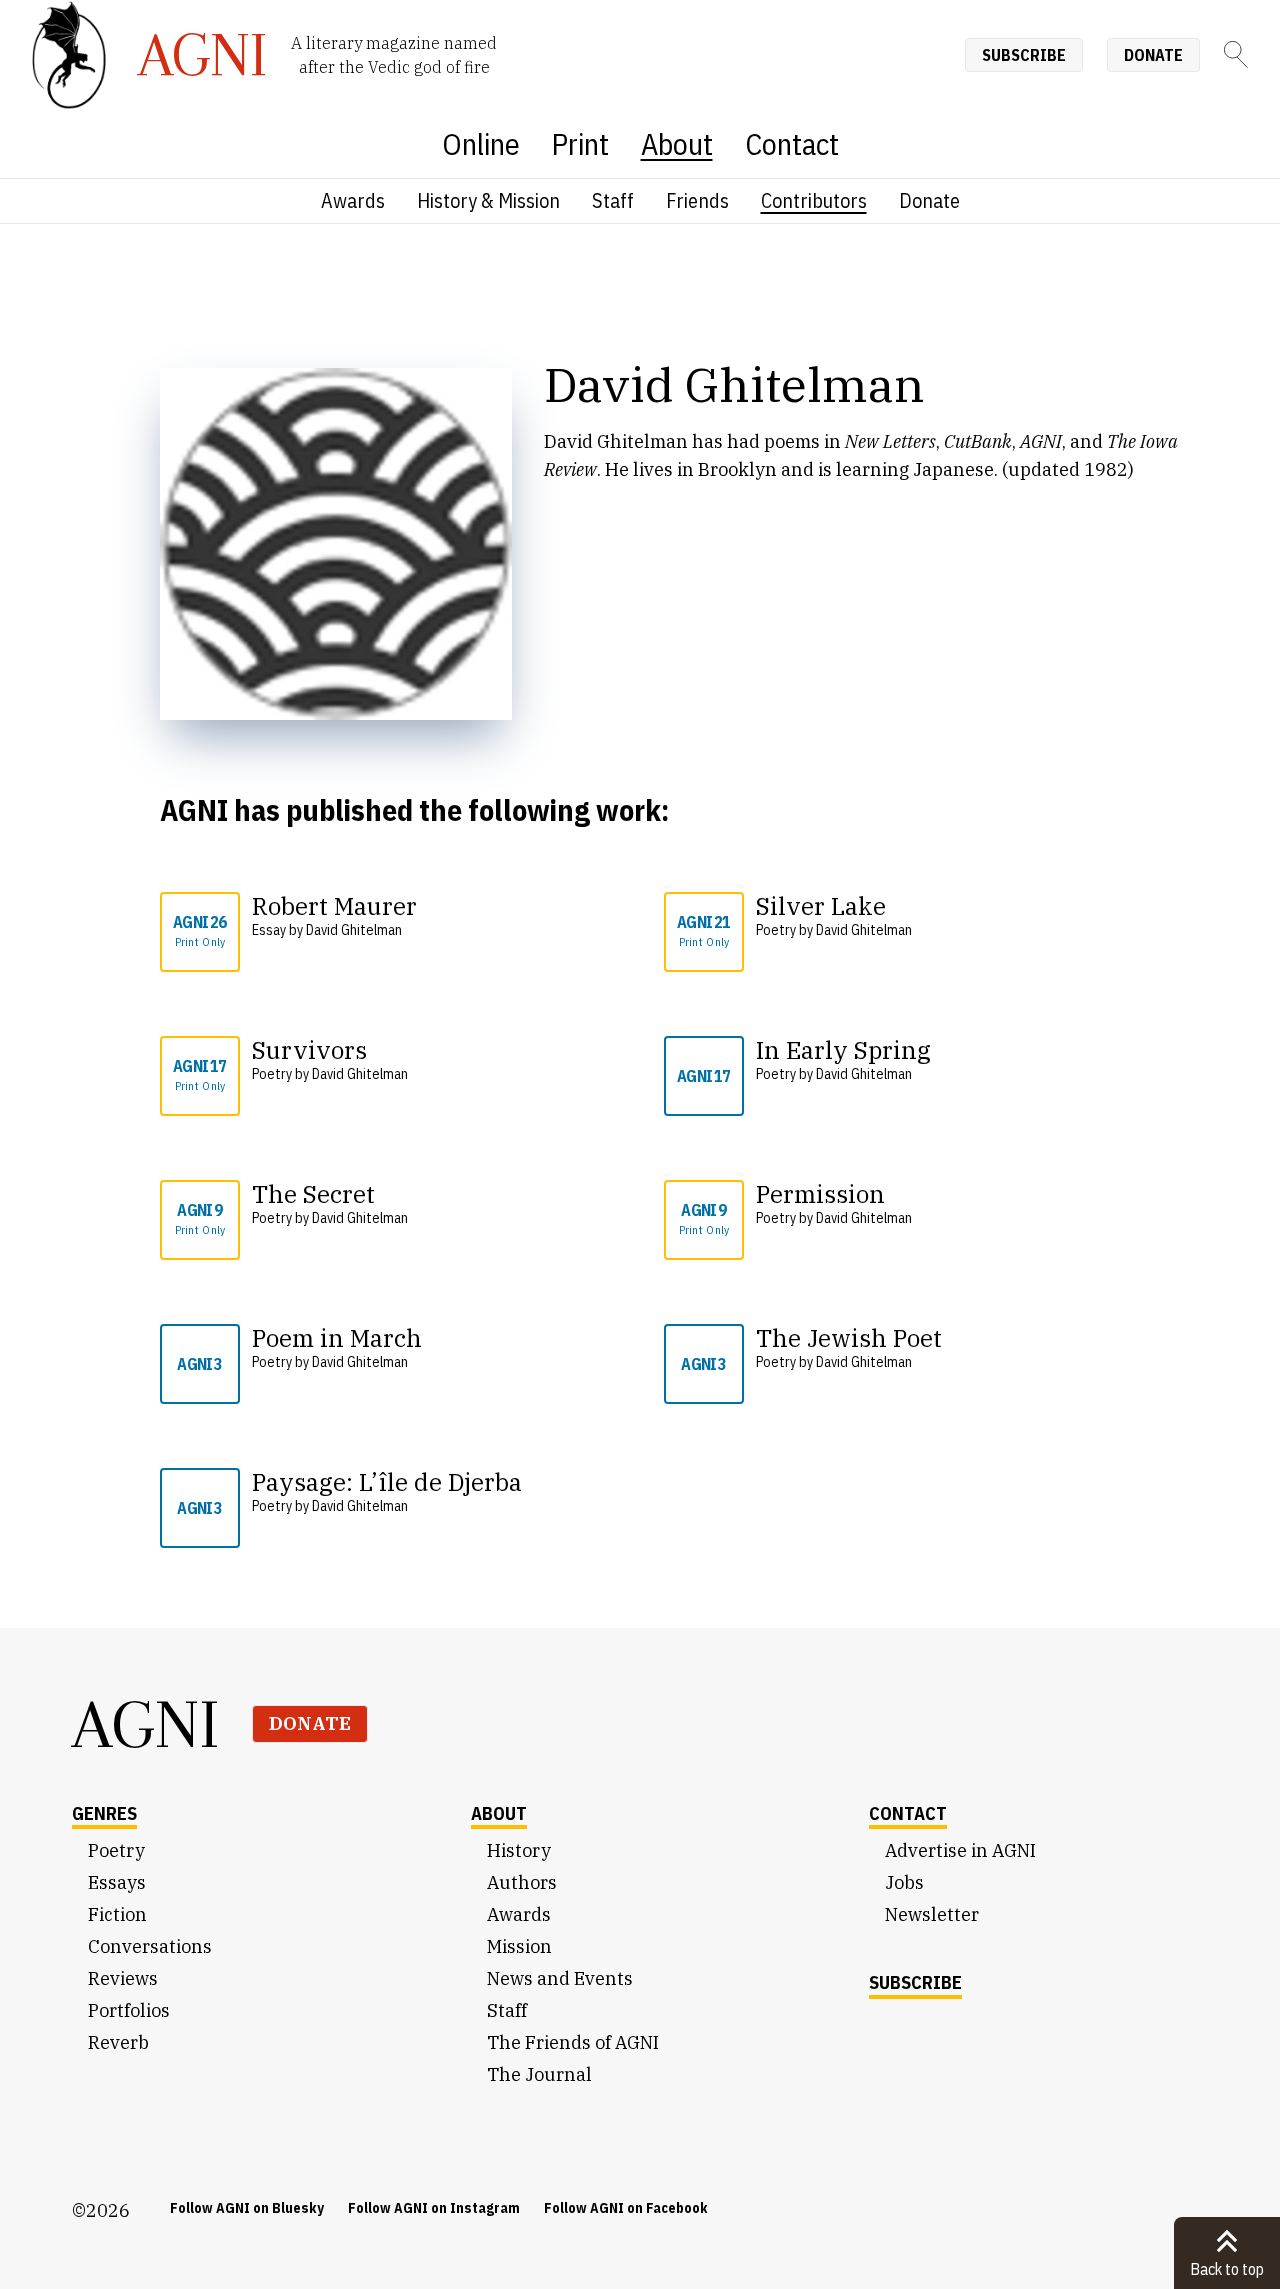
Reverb (118, 2042)
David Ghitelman (354, 930)
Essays (117, 1882)
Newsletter (932, 1914)
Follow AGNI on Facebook (626, 2208)
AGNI (146, 1724)
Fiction (117, 1914)
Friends (697, 200)
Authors (522, 1882)
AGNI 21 (703, 930)
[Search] (1236, 54)
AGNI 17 (199, 1074)
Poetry (116, 1850)
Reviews (123, 1978)
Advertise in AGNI (960, 1850)
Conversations (150, 1946)
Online (481, 143)
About (677, 143)
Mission (519, 1946)
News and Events (560, 1978)
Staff (613, 200)
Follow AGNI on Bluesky (247, 2208)
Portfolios (129, 2010)
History (519, 1850)
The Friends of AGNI (573, 2042)
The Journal (539, 2074)
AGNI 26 (199, 930)
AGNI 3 (199, 1364)
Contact (792, 143)
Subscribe (1024, 55)
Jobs (904, 1882)
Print (580, 143)
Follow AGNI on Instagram (434, 2208)
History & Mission (488, 200)
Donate (1153, 55)
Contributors (814, 200)
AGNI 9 (200, 1218)
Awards (353, 200)
